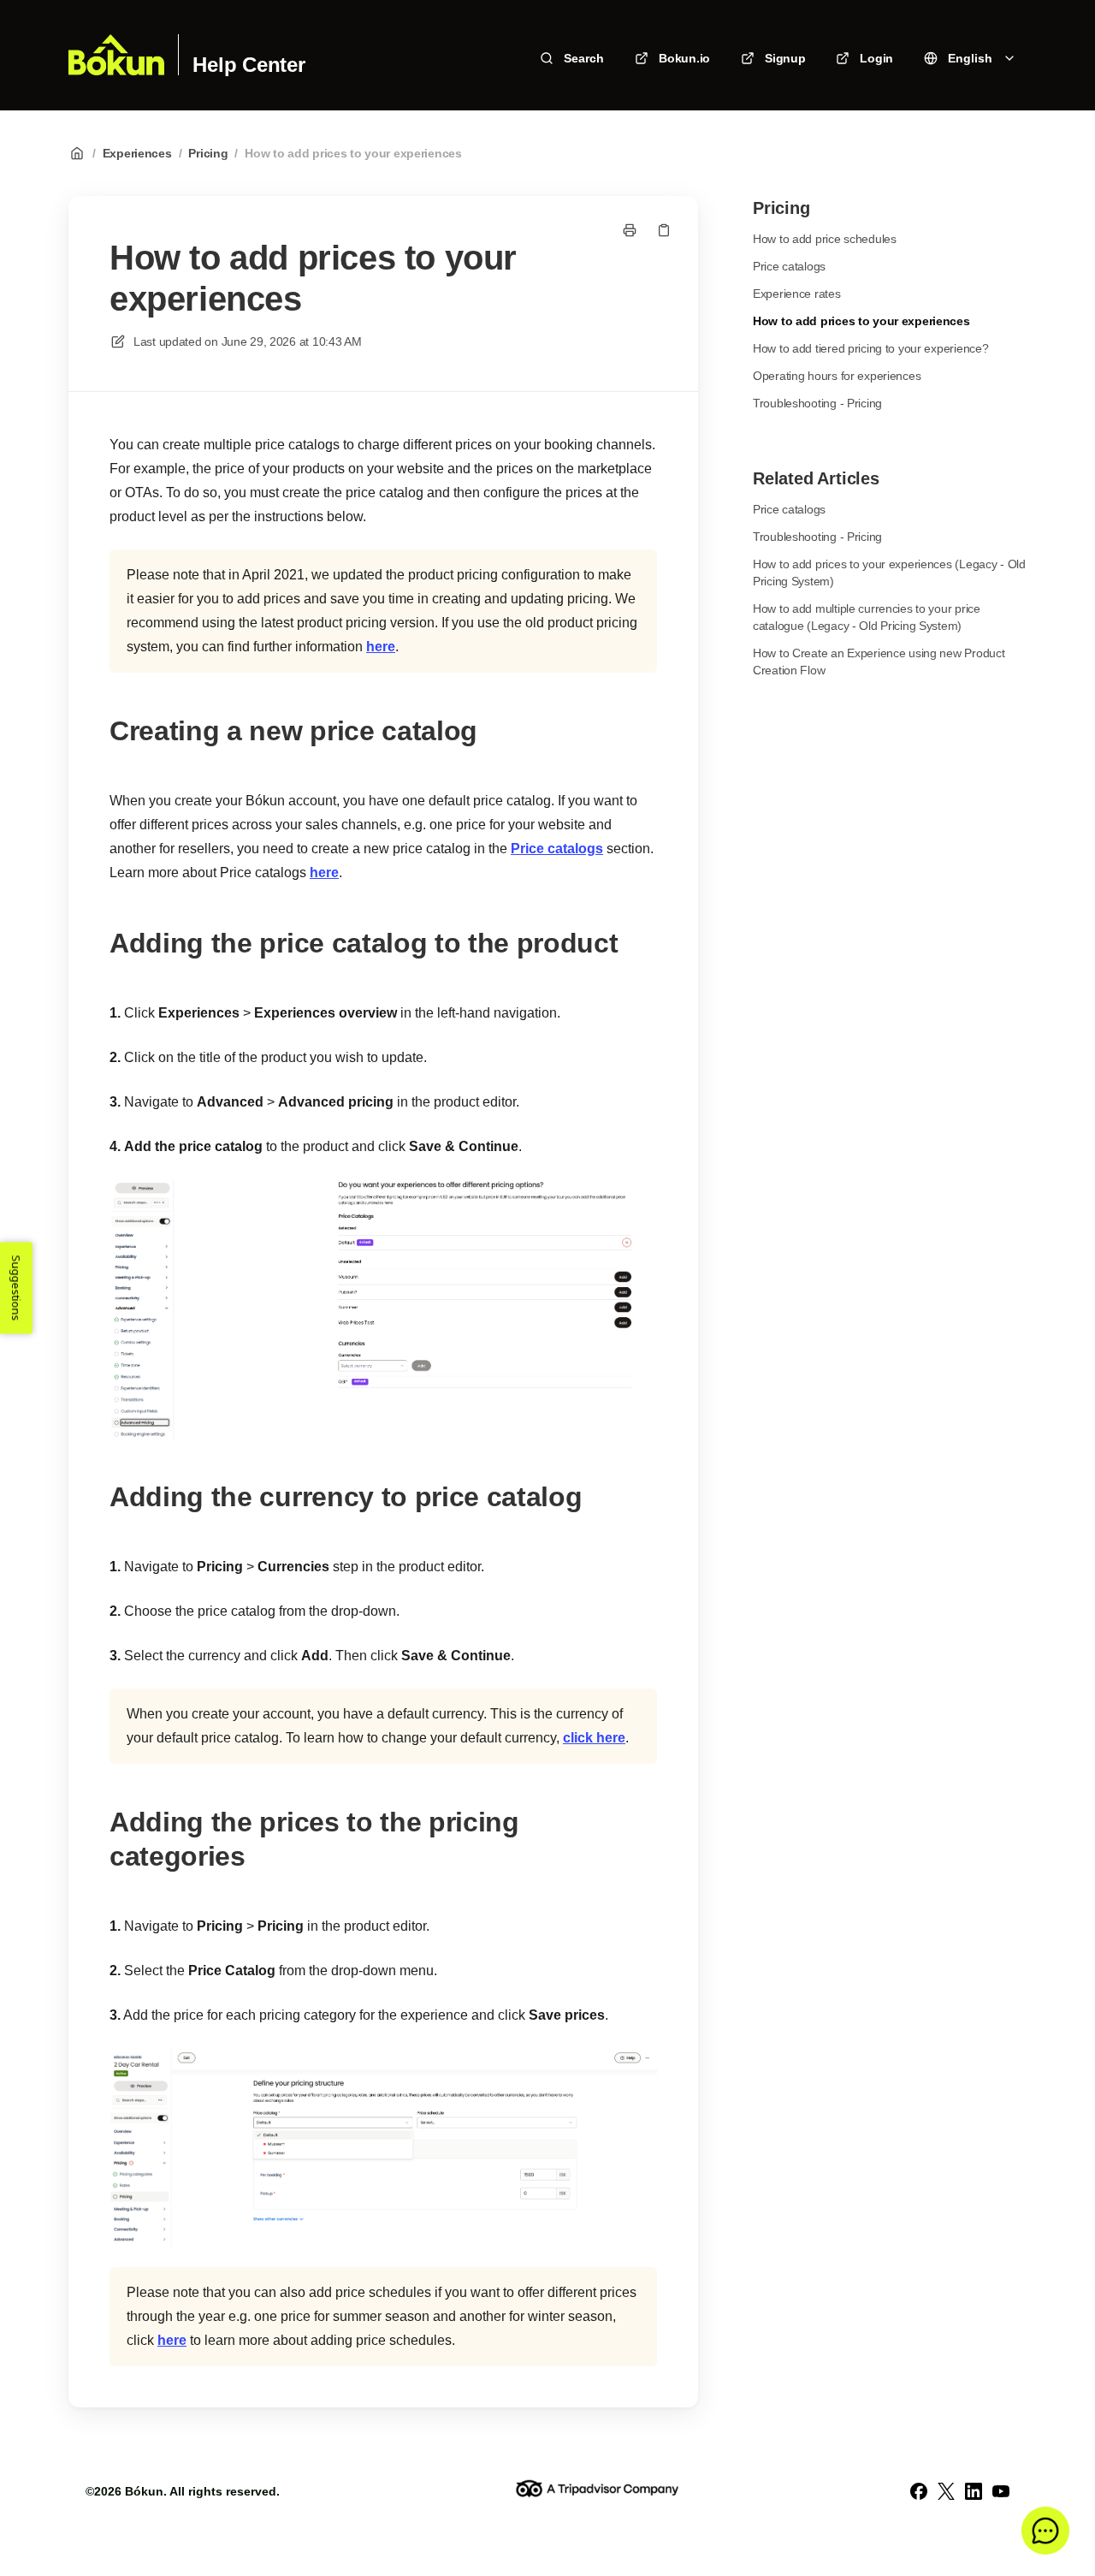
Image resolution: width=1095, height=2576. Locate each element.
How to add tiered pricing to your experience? (870, 348)
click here (594, 1738)
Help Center (249, 65)
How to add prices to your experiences (353, 153)
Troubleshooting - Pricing (817, 403)
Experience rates (797, 294)
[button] (1045, 2531)
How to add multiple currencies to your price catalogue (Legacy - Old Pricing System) (867, 617)
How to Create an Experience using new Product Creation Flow (879, 662)
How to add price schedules (825, 239)
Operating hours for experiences (837, 376)
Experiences (137, 153)
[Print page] (630, 230)
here (381, 647)
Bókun (144, 2491)
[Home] (116, 55)
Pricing (208, 153)
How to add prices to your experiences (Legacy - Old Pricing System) (889, 573)
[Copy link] (664, 230)
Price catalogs (557, 849)
